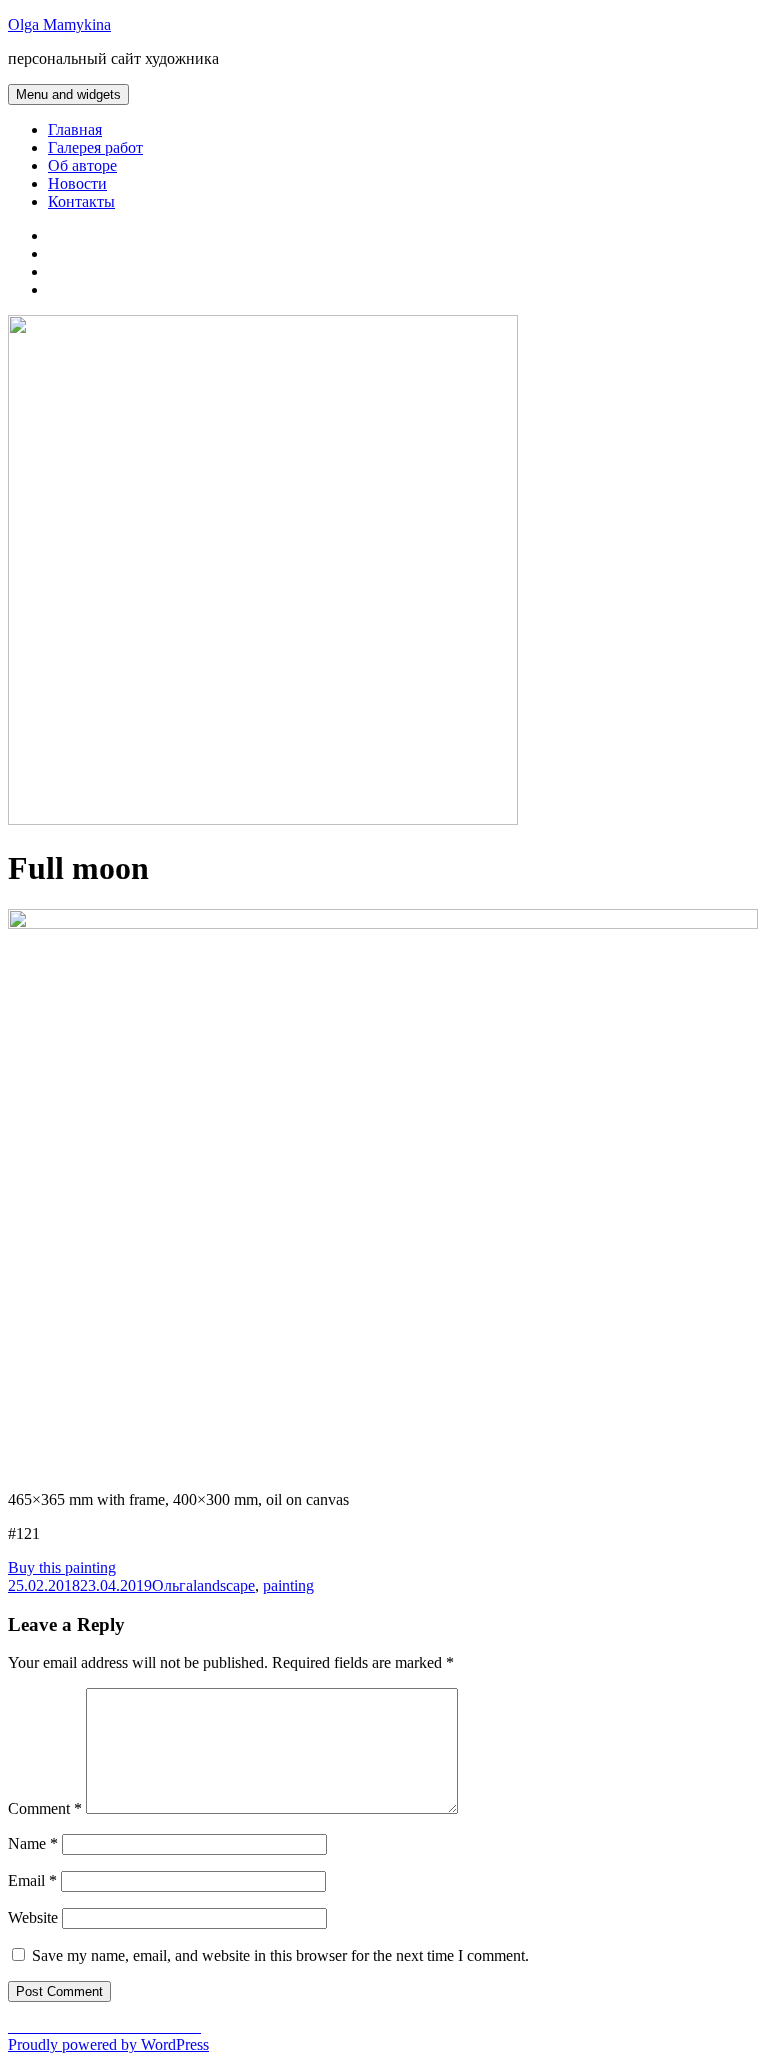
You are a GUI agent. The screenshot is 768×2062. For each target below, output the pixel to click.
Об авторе (82, 165)
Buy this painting (62, 1567)
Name (33, 1843)
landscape (224, 1585)
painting (288, 1585)
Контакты (81, 201)
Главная (75, 129)
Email (32, 1880)
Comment (45, 1808)
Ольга (172, 1585)
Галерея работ (95, 147)
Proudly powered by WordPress (108, 2044)
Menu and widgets (68, 94)
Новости (77, 183)
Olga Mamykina (59, 24)
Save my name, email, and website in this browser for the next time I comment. (280, 1955)
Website (33, 1917)
